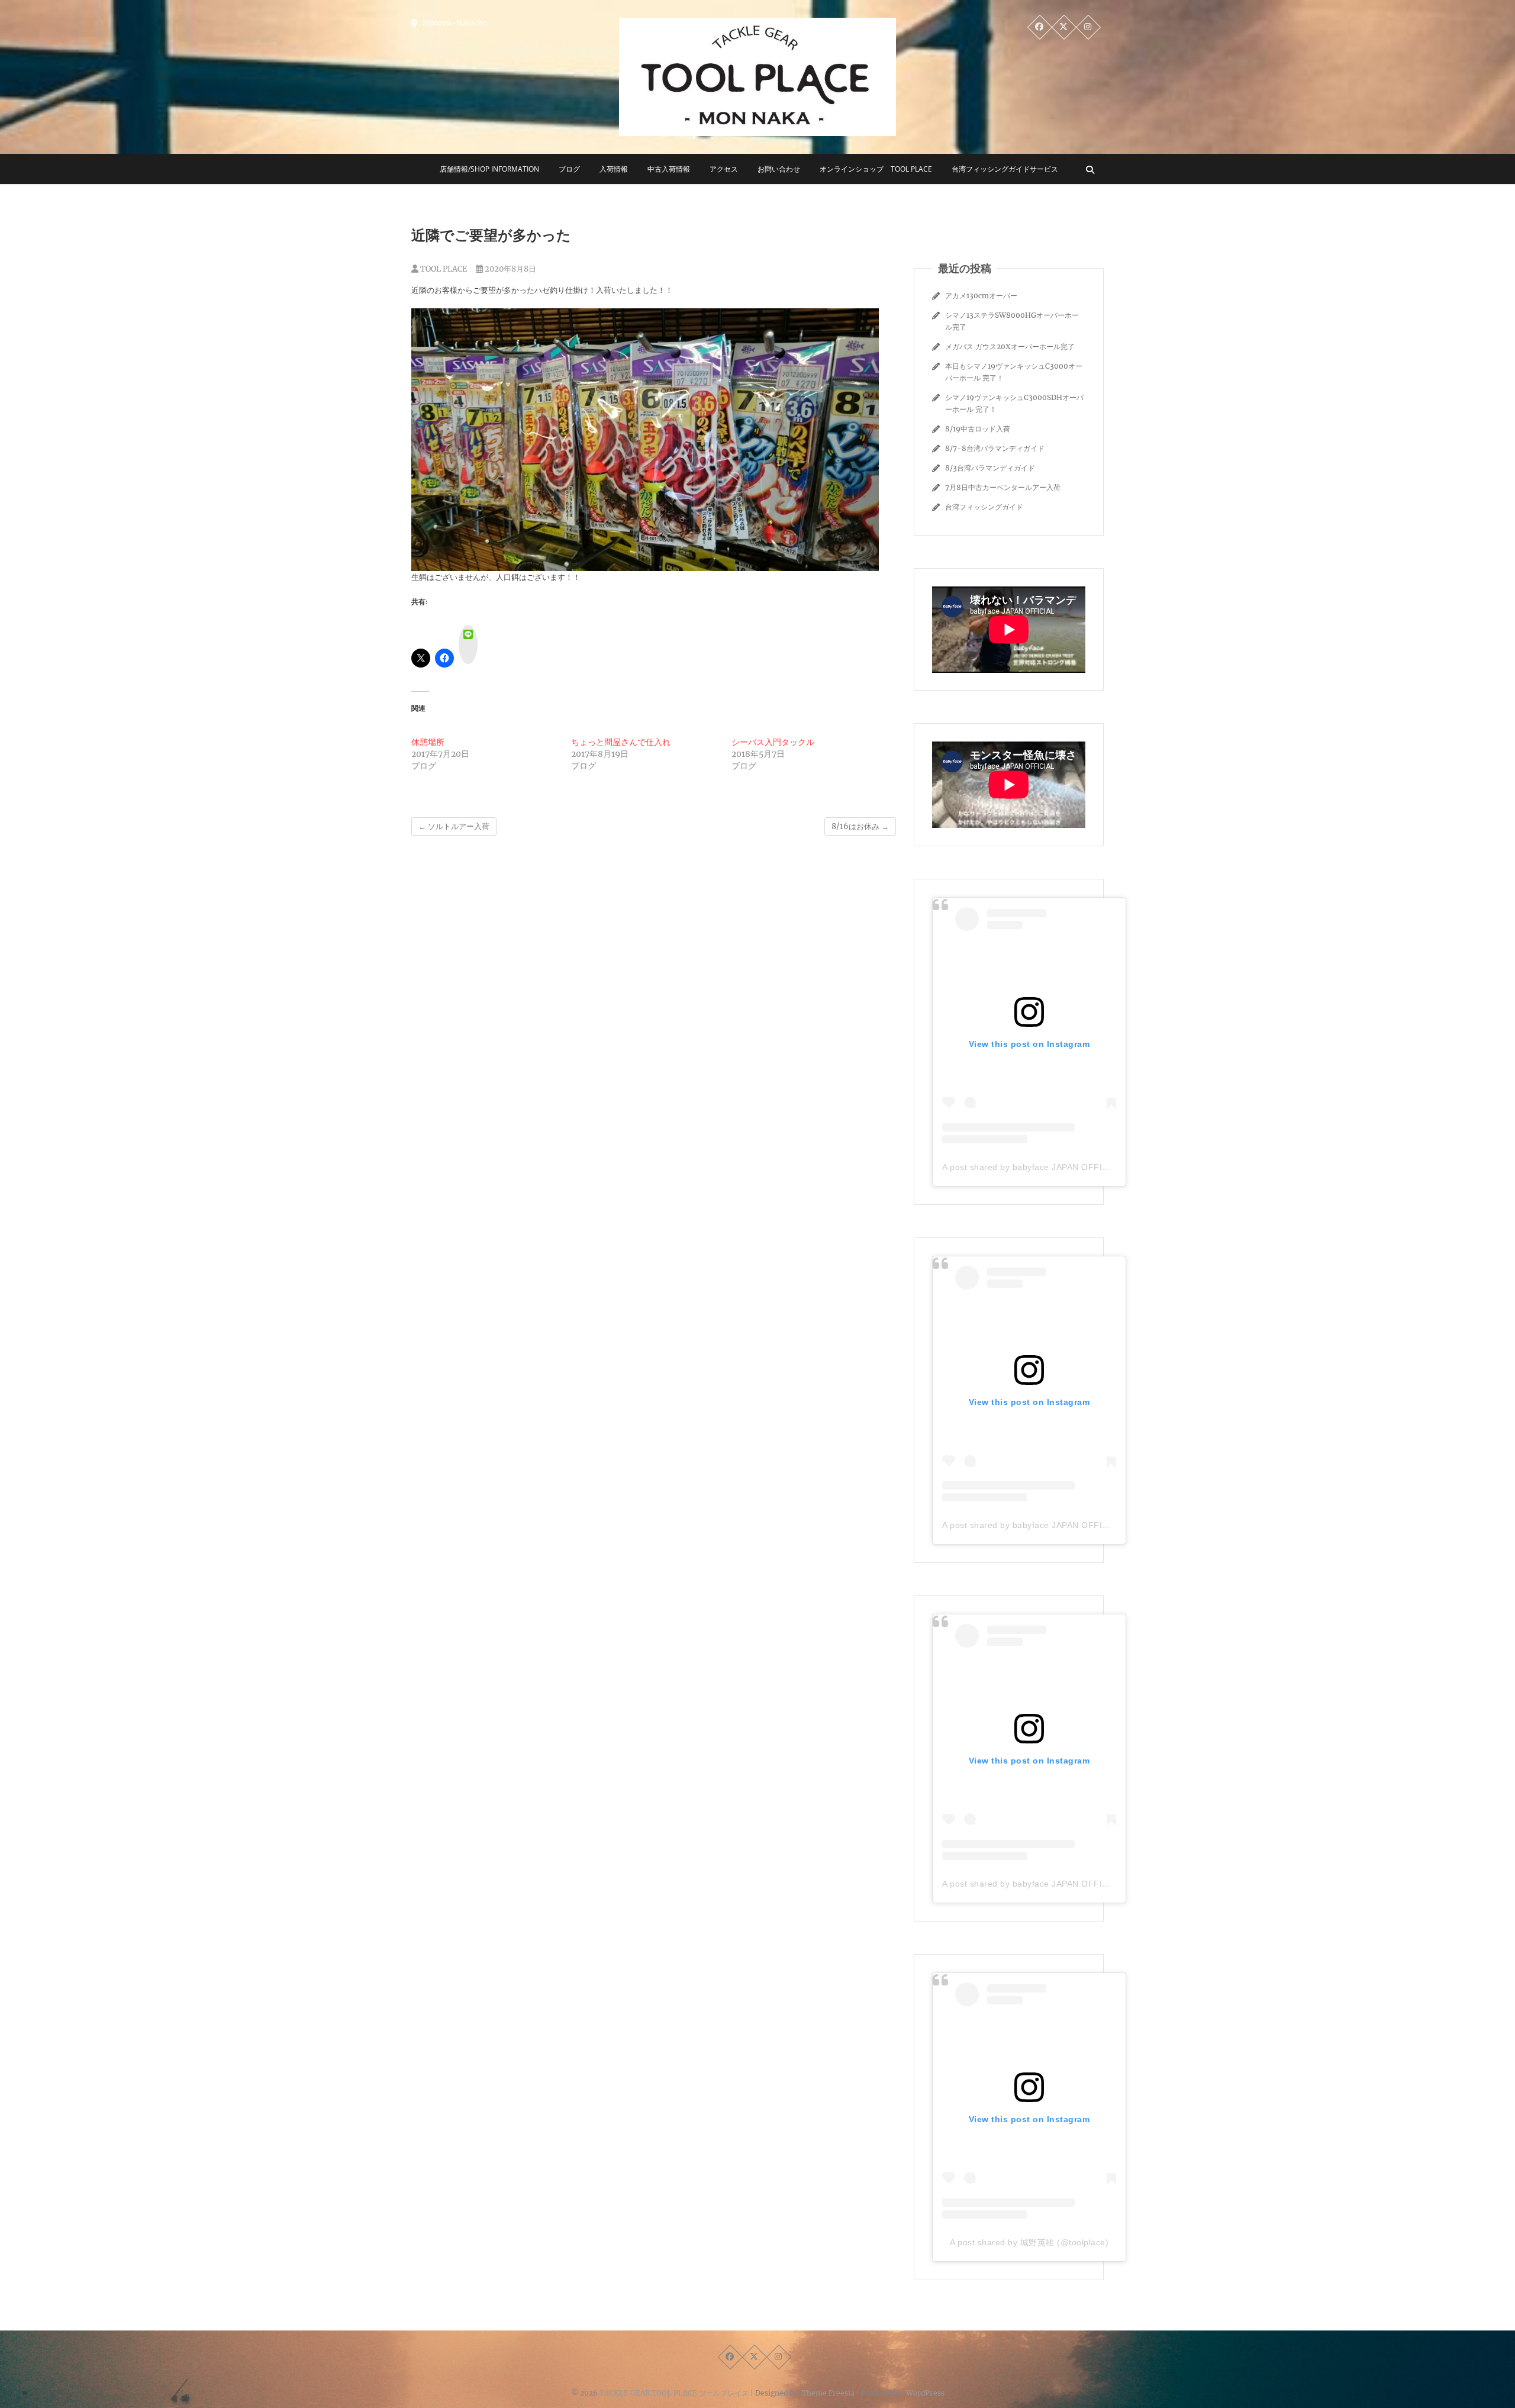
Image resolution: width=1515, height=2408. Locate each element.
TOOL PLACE (443, 269)
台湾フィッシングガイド (984, 507)
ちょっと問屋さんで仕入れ (621, 742)
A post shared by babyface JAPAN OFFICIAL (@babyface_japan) (1072, 1167)
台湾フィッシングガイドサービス (1005, 169)
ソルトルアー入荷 (454, 826)
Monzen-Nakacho (454, 23)
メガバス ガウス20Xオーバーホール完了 (1010, 346)
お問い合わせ (779, 169)
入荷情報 (614, 169)
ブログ (569, 169)
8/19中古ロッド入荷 (978, 429)
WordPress (925, 2393)
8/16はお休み (860, 826)
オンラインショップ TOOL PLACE (876, 169)
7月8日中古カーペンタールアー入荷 (1003, 487)
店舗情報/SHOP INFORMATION (489, 169)
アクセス (724, 169)
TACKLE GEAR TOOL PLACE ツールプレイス (674, 2393)
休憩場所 (428, 742)
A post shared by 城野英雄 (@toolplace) (1029, 2242)
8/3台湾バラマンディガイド (990, 468)
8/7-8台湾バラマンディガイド (995, 448)
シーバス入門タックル (773, 742)
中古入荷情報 (669, 169)
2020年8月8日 (510, 269)
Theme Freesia (828, 2393)
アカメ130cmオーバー (981, 296)
